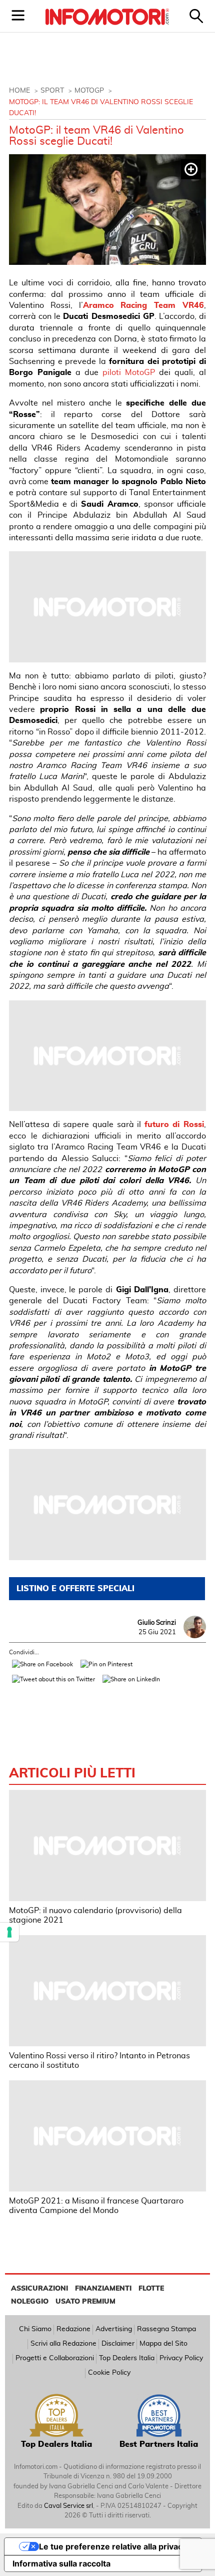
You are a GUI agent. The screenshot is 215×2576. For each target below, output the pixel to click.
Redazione (73, 2329)
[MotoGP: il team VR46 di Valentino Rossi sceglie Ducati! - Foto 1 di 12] (107, 210)
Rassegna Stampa (166, 2329)
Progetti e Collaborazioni (55, 2358)
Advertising (114, 2329)
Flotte (151, 2289)
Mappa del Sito (163, 2344)
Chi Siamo (35, 2329)
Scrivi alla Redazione (63, 2344)
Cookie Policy (109, 2373)
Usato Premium (85, 2302)
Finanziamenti (103, 2289)
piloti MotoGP (129, 373)
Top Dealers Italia (127, 2358)
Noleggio (30, 2302)
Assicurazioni (39, 2289)
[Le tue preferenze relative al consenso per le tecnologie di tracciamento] (9, 1932)
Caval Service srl (68, 2506)
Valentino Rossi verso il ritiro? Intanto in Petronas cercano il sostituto (99, 2061)
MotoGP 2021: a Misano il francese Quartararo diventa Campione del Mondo (96, 2206)
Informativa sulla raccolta (61, 2563)
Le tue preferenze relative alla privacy (113, 2546)
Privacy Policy (181, 2358)
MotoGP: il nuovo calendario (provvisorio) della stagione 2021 (95, 1915)
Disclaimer (118, 2344)
